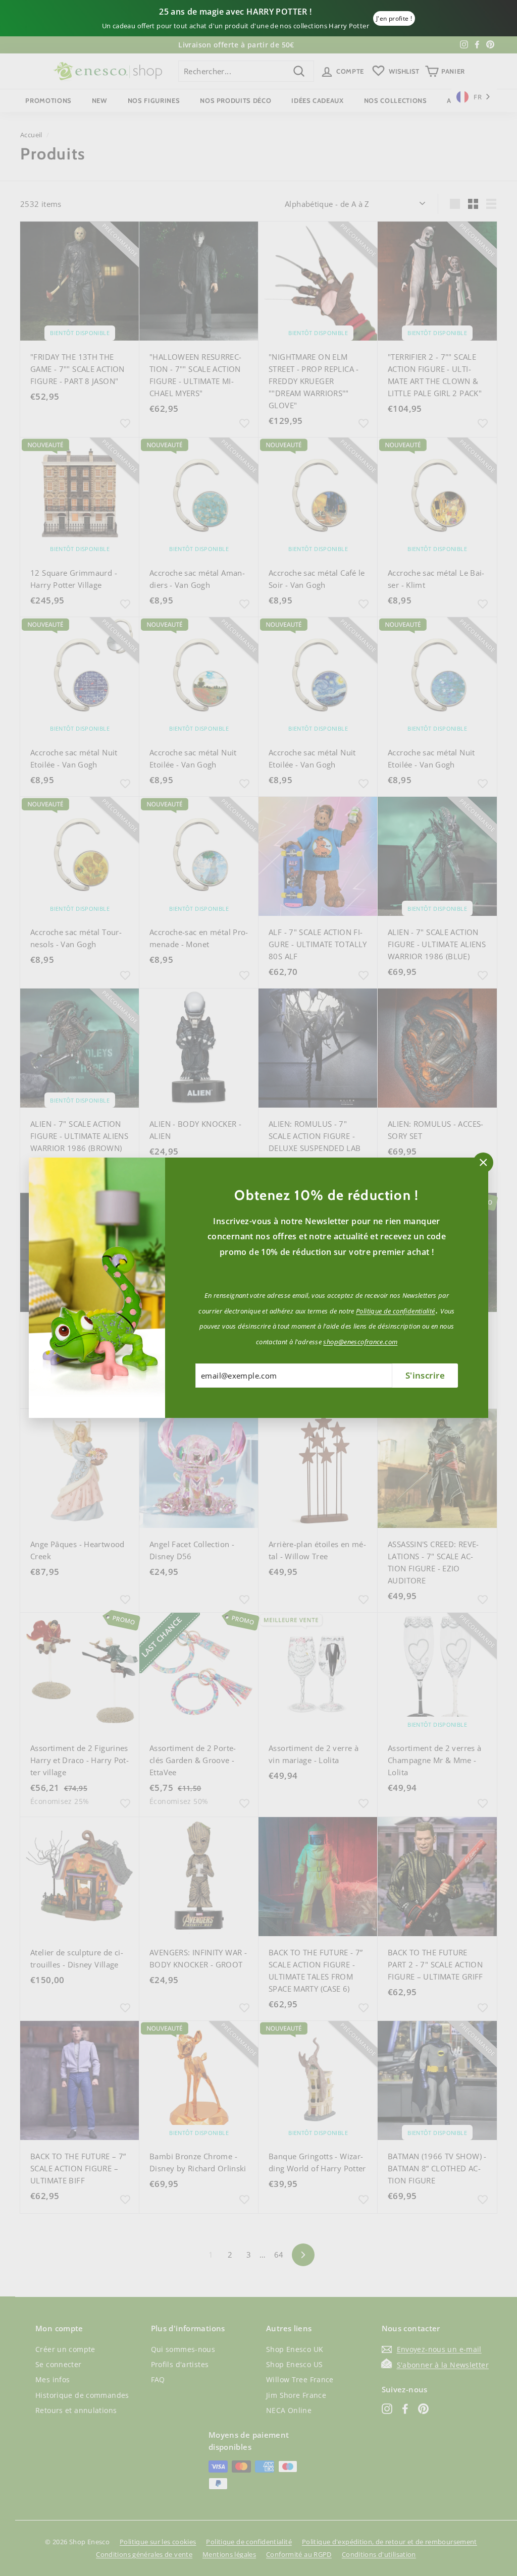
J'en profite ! (394, 18)
